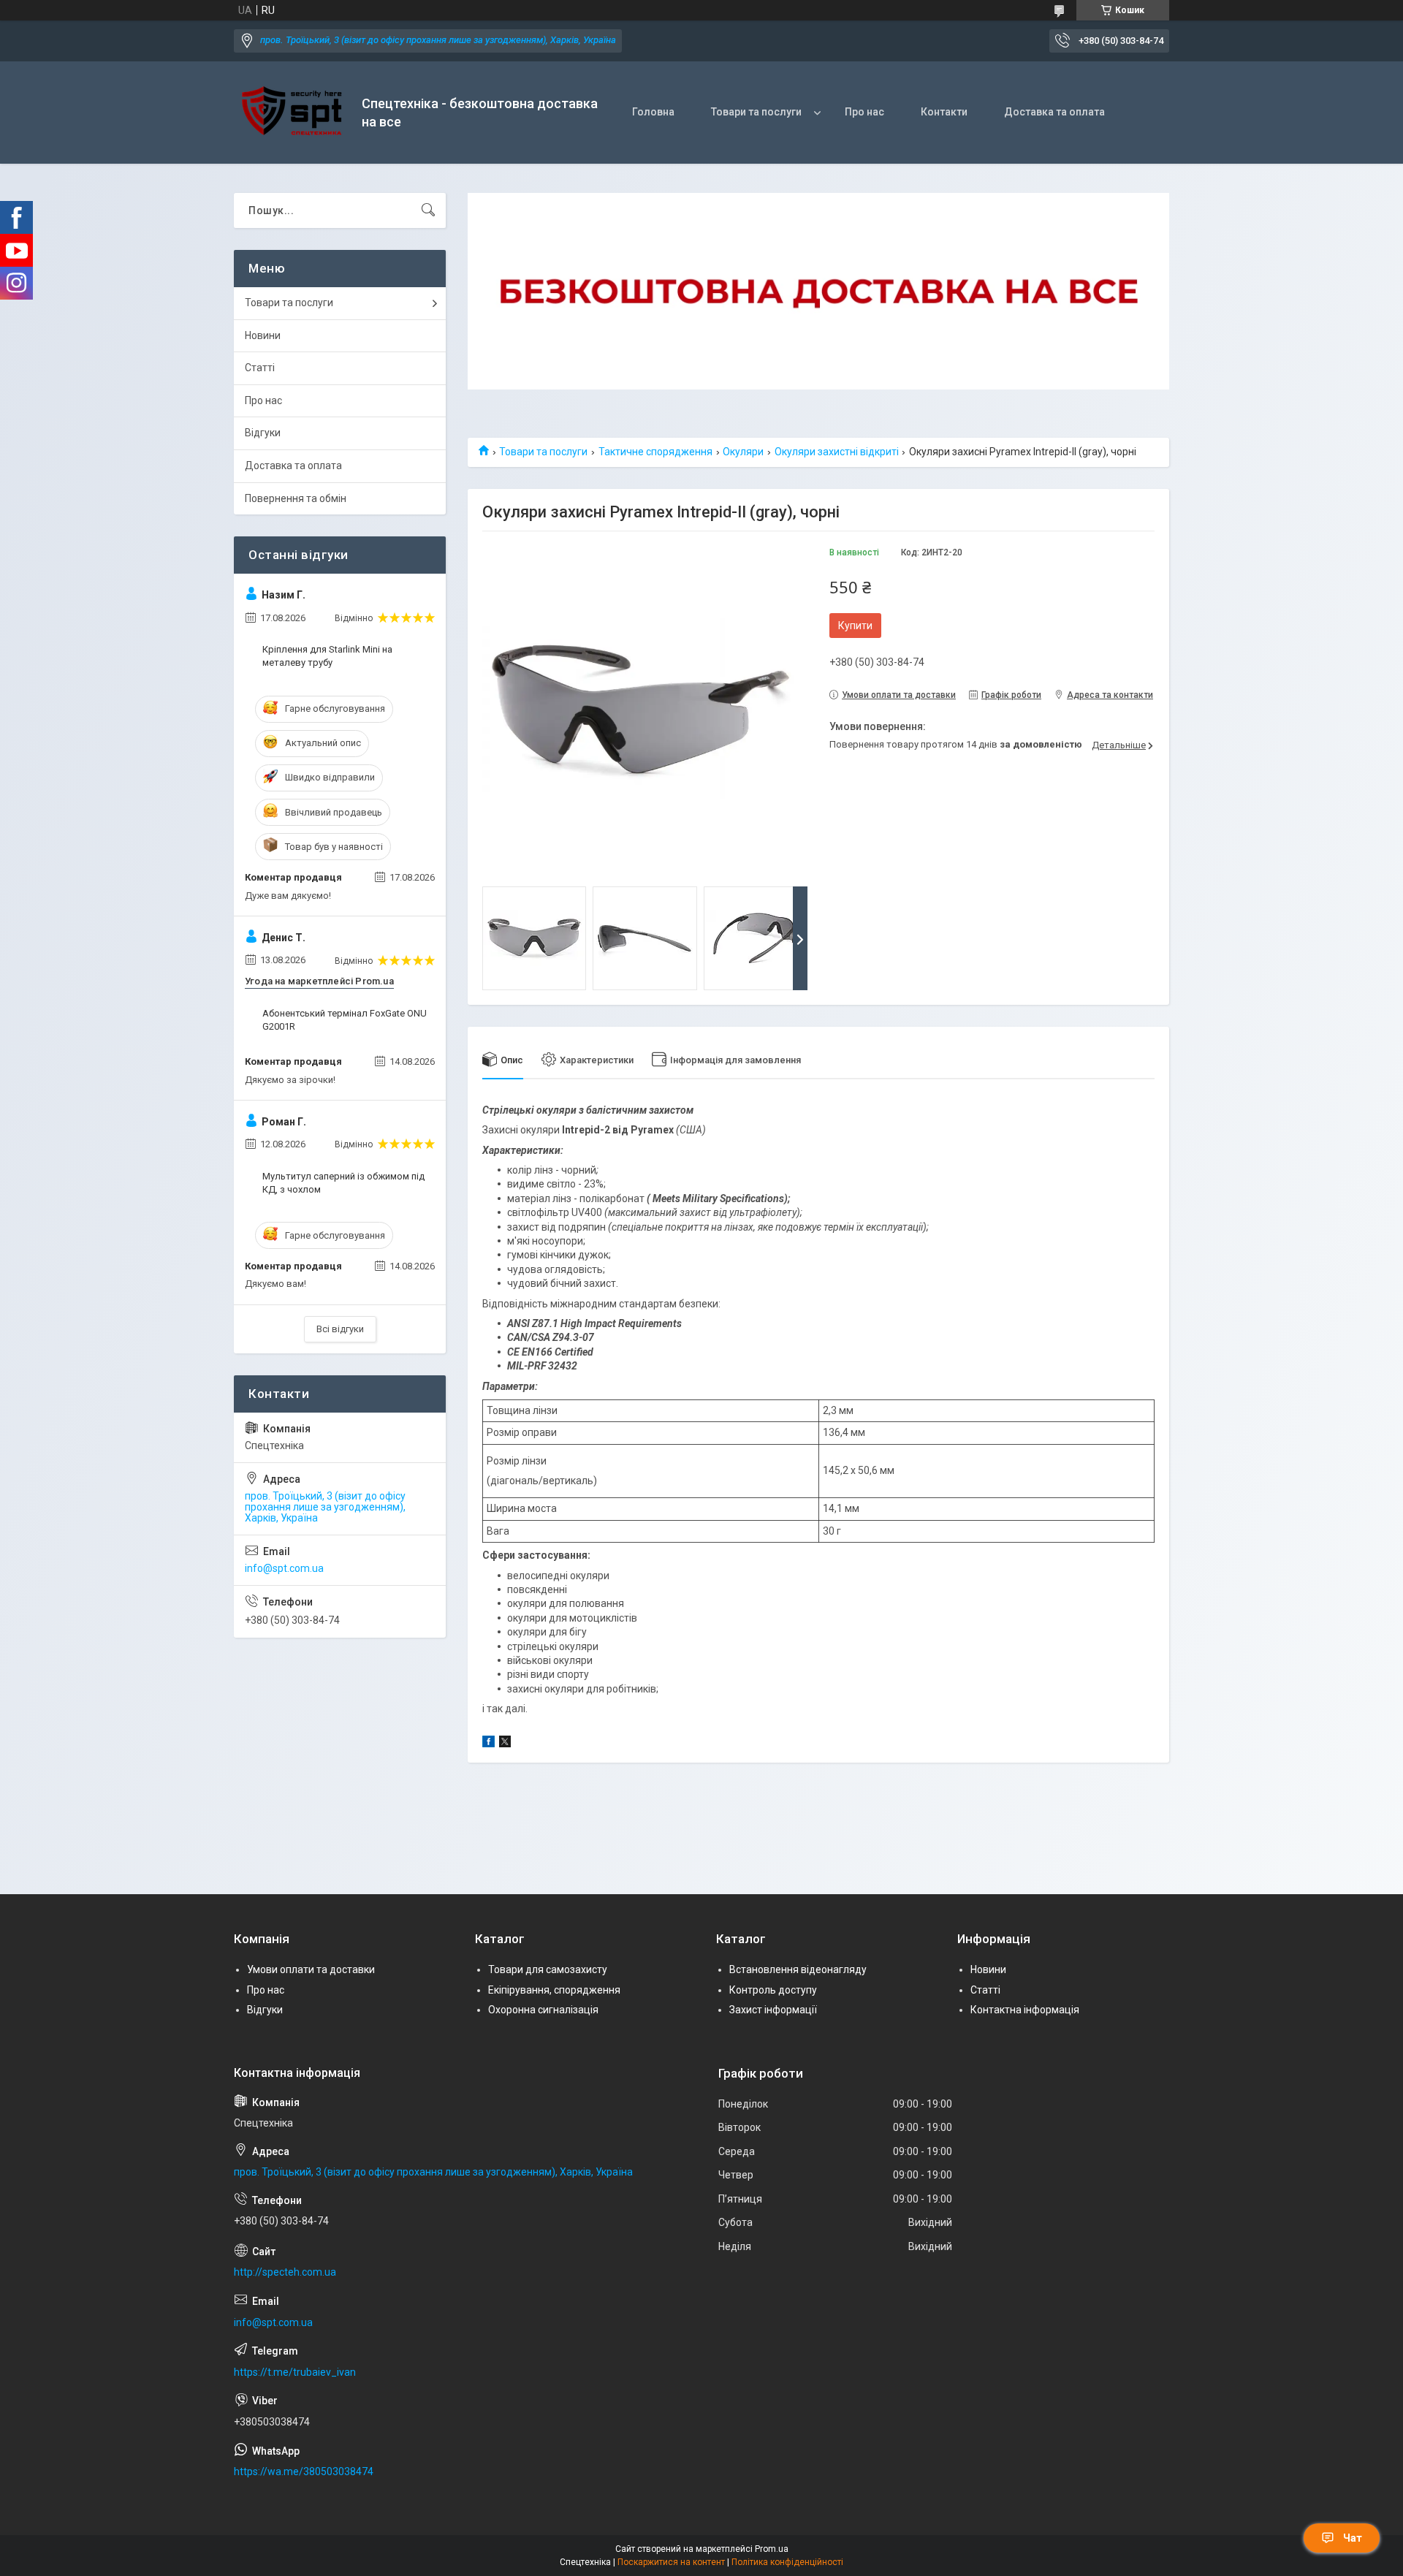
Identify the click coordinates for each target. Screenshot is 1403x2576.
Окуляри (743, 452)
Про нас (864, 112)
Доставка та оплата (1054, 112)
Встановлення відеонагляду (798, 1969)
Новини (263, 335)
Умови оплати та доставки (311, 1969)
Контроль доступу (773, 1990)
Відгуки (263, 433)
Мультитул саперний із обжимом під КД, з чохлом (343, 1183)
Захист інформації (773, 2010)
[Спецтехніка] (292, 113)
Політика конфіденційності (787, 2562)
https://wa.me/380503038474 (304, 2471)
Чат (1353, 2538)
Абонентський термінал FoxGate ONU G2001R (345, 1020)
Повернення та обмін (296, 498)
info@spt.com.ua (284, 1568)
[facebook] (488, 1744)
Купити (855, 626)
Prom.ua (772, 2549)
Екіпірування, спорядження (554, 1990)
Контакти (944, 112)
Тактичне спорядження (655, 452)
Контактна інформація (1025, 2010)
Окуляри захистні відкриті (837, 452)
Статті (260, 368)
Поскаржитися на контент (671, 2562)
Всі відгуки (340, 1329)
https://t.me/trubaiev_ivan (295, 2372)
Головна (653, 112)
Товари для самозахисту (548, 1969)
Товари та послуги (756, 112)
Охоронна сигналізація (543, 2010)
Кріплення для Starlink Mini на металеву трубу (327, 656)
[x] (505, 1744)
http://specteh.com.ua (285, 2272)
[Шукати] (428, 210)
